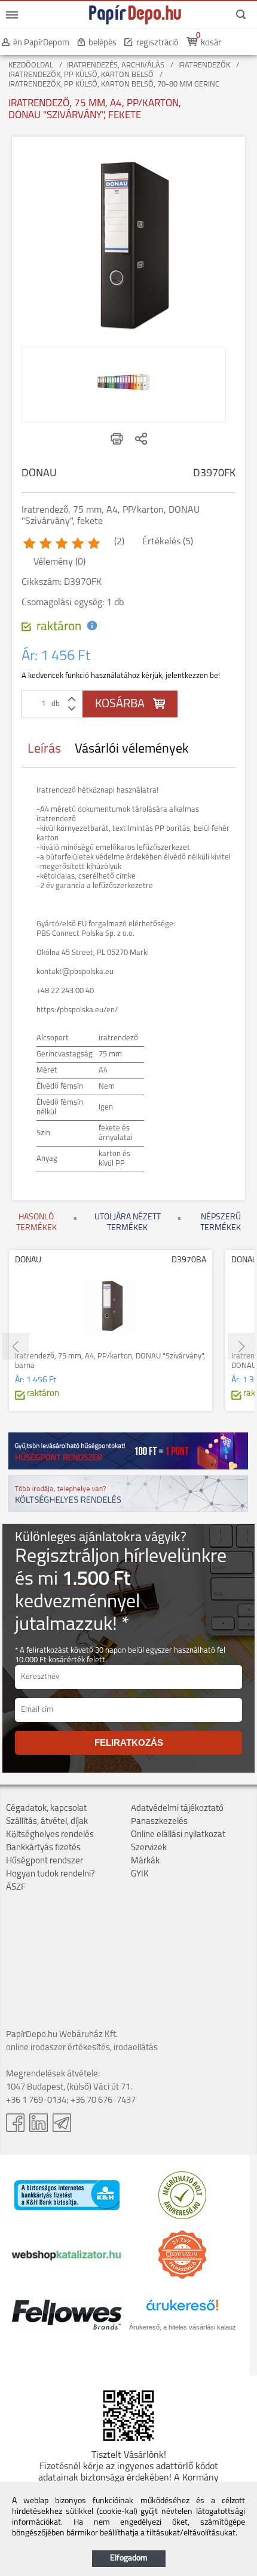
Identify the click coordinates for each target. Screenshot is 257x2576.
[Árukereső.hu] (182, 2217)
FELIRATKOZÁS (129, 1743)
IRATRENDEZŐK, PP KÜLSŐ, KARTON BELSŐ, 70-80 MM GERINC (114, 84)
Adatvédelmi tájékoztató (177, 1809)
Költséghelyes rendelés (50, 1835)
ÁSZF (16, 1888)
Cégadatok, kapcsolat (46, 1809)
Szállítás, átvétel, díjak (47, 1822)
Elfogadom (129, 2558)
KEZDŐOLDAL (31, 65)
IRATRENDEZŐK (204, 65)
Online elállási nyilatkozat (178, 1835)
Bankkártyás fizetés (43, 1848)
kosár (211, 43)
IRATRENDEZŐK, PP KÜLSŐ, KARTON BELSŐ (81, 75)
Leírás (44, 749)
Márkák (145, 1861)
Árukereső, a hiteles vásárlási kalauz (183, 2327)
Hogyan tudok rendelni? (51, 1874)
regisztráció (157, 43)
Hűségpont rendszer (45, 1861)
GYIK (140, 1874)
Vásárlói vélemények (132, 749)
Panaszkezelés (159, 1822)
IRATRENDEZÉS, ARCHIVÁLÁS (116, 65)
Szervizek (149, 1848)
